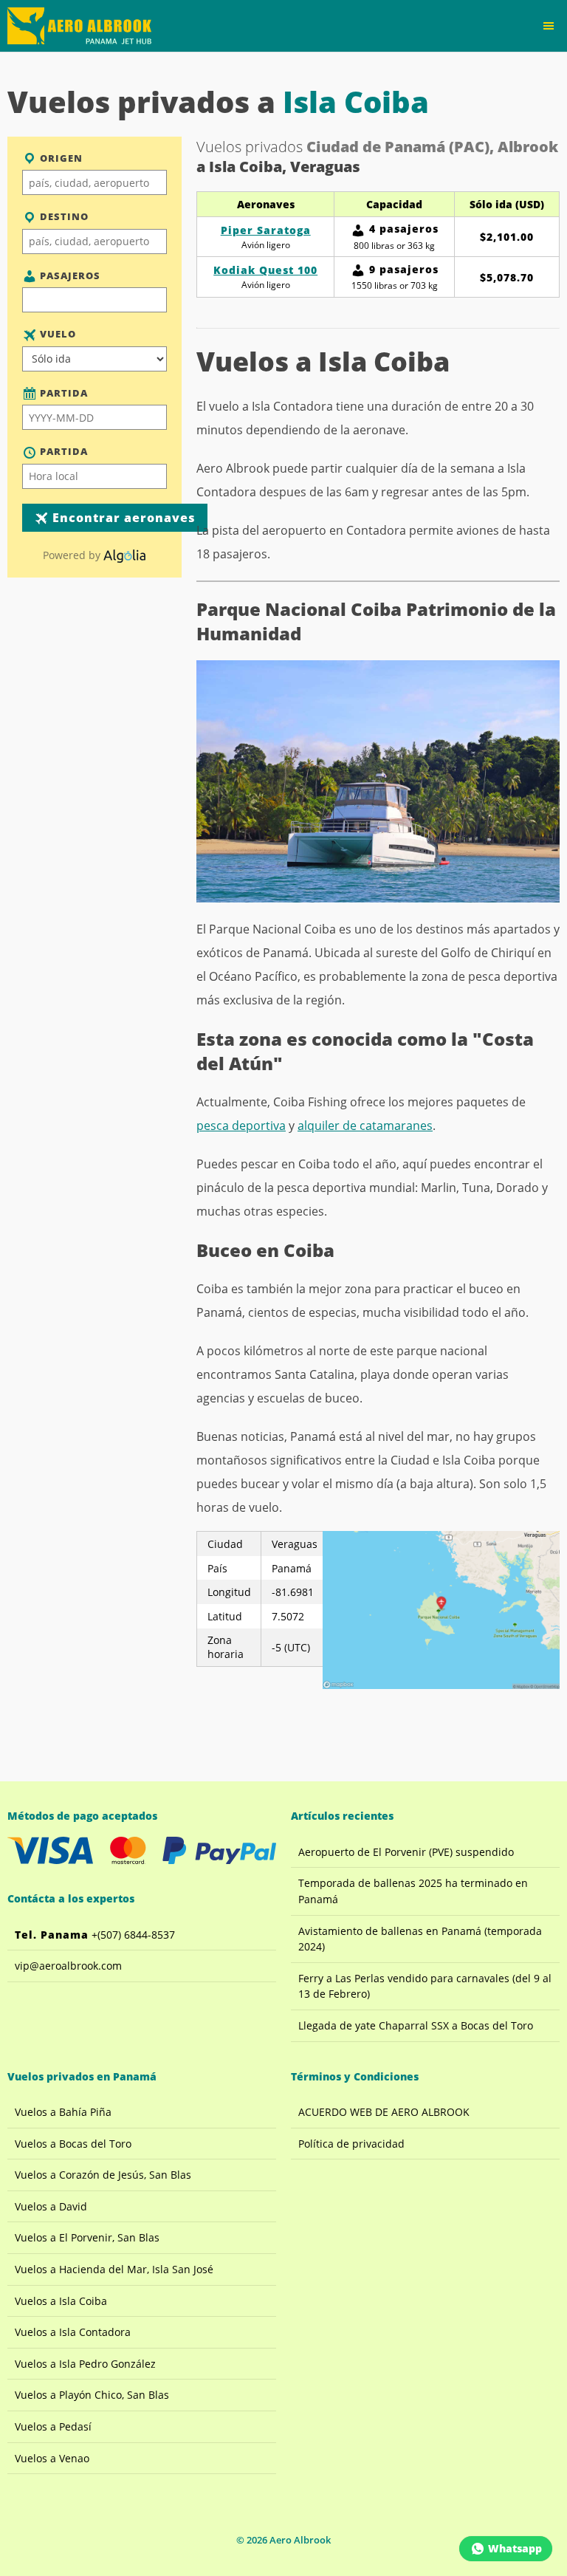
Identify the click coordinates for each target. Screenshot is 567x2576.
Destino (63, 216)
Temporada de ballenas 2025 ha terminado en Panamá (413, 1891)
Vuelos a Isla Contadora (73, 2332)
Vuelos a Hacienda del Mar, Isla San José (114, 2269)
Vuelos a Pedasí (53, 2426)
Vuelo (56, 334)
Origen (60, 158)
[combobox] (94, 182)
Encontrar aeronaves (122, 518)
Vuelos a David (51, 2206)
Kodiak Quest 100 (265, 270)
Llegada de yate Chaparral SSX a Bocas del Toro (416, 2025)
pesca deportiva (241, 1126)
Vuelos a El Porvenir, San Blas (87, 2237)
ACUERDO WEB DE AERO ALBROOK (384, 2112)
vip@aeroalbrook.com (68, 1966)
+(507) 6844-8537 (95, 1935)
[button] (549, 26)
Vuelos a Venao (52, 2458)
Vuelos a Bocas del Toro (73, 2144)
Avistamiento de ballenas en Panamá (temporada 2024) (420, 1939)
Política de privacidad (351, 2144)
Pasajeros (69, 275)
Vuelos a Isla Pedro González (85, 2364)
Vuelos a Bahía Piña (63, 2112)
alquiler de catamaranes (365, 1126)
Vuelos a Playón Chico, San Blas (92, 2395)
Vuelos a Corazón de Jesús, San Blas (103, 2175)
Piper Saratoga (266, 230)
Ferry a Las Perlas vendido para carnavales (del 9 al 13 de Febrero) (425, 1986)
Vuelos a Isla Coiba (61, 2301)
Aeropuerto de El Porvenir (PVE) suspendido (406, 1852)
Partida (62, 393)
